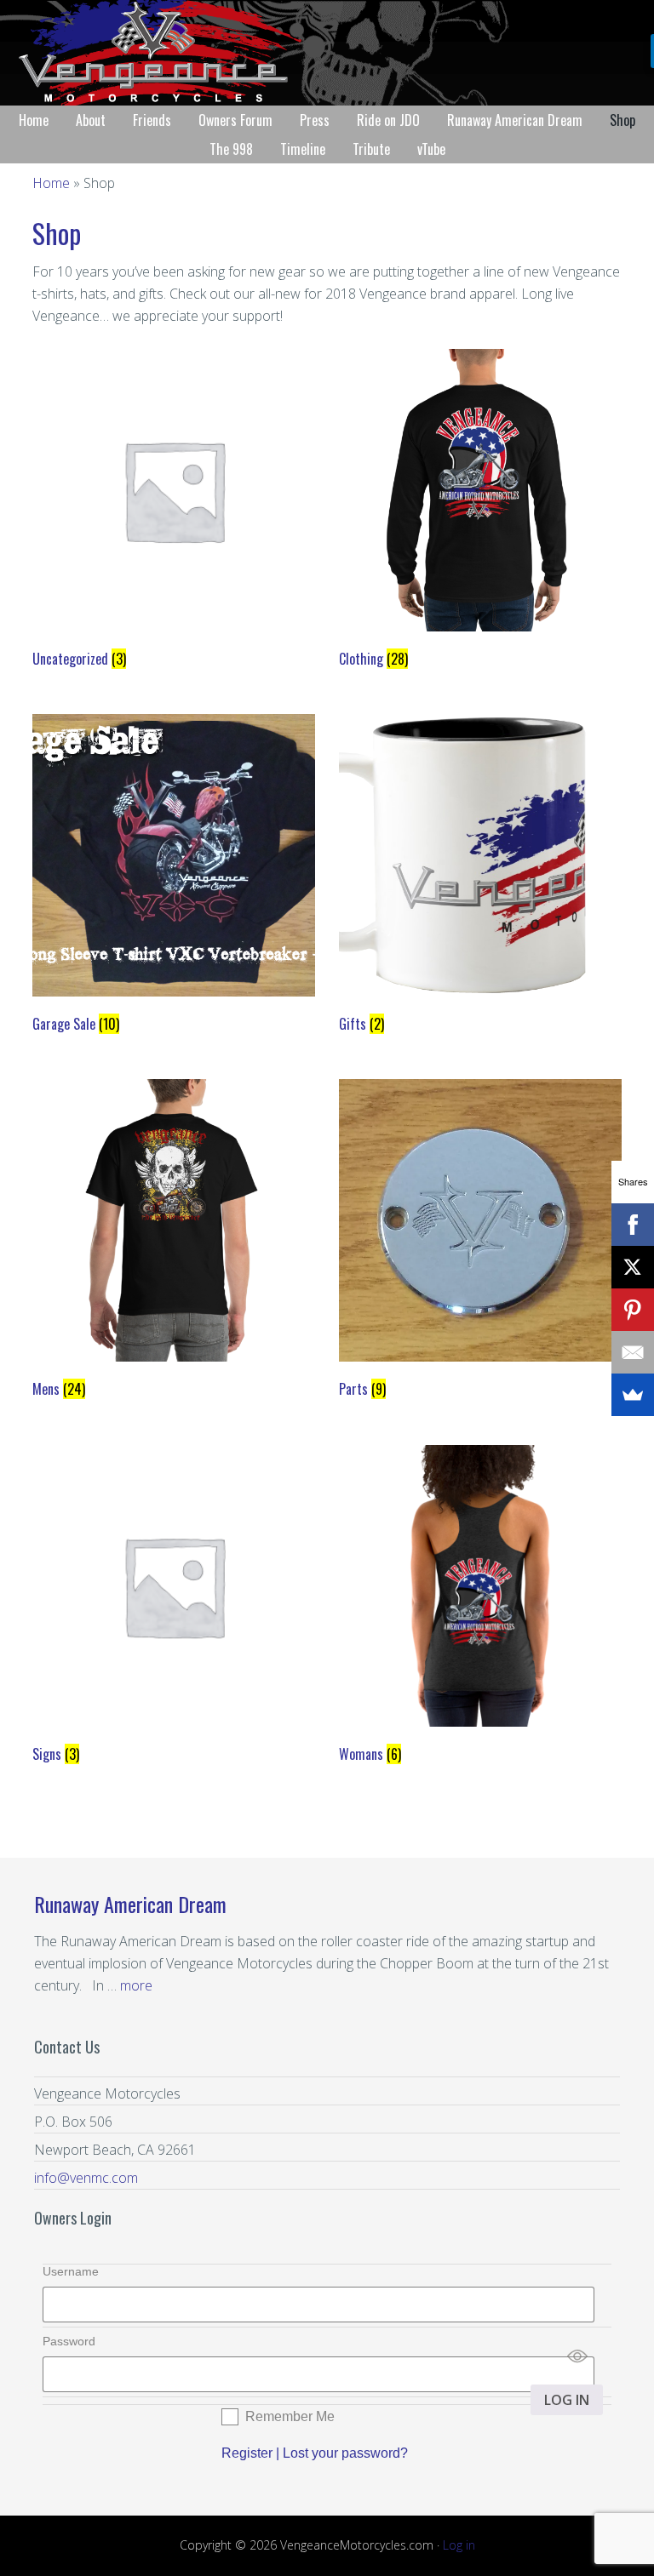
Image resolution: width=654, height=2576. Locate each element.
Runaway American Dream (130, 1904)
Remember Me (290, 2416)
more (136, 1985)
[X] (633, 1267)
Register (247, 2453)
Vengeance (327, 53)
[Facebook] (633, 1225)
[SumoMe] (633, 1395)
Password (69, 2341)
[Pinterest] (633, 1310)
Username (71, 2271)
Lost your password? (345, 2453)
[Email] (633, 1352)
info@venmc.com (86, 2178)
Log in (459, 2545)
